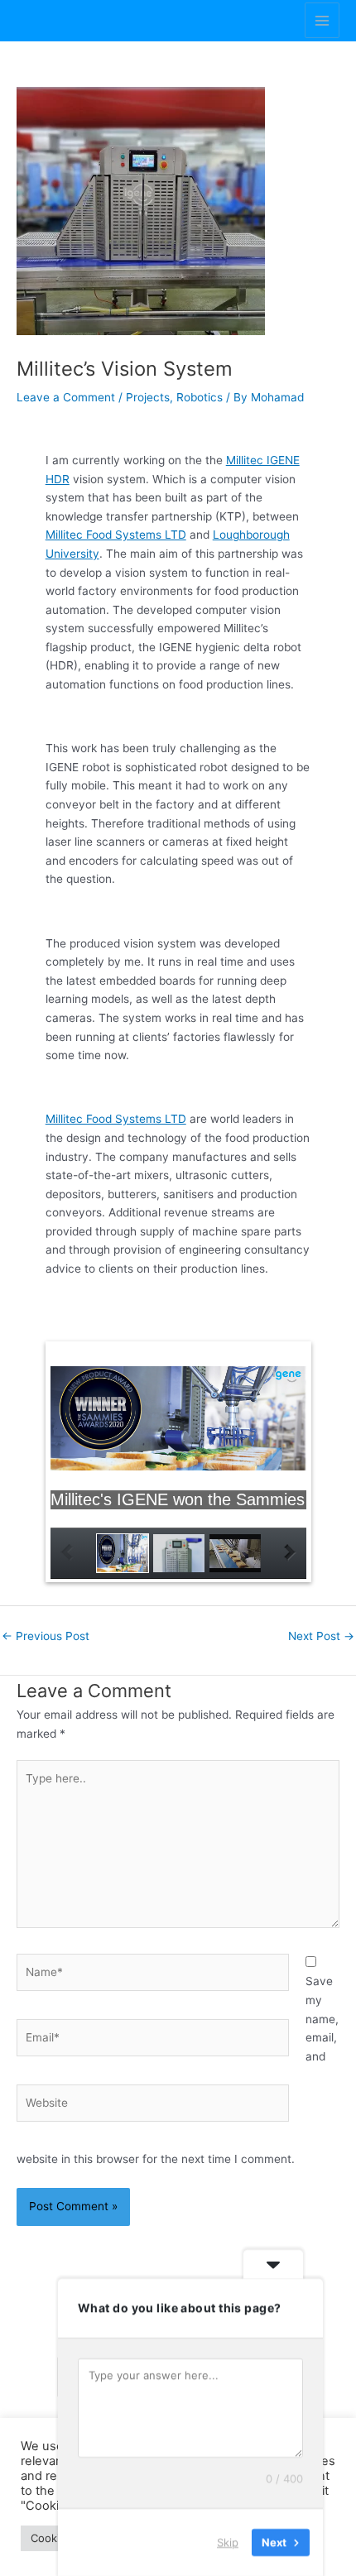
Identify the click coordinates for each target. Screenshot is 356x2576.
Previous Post (46, 1636)
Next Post (321, 1636)
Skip (228, 2542)
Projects (148, 397)
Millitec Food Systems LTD (116, 535)
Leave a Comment (66, 397)
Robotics (200, 397)
